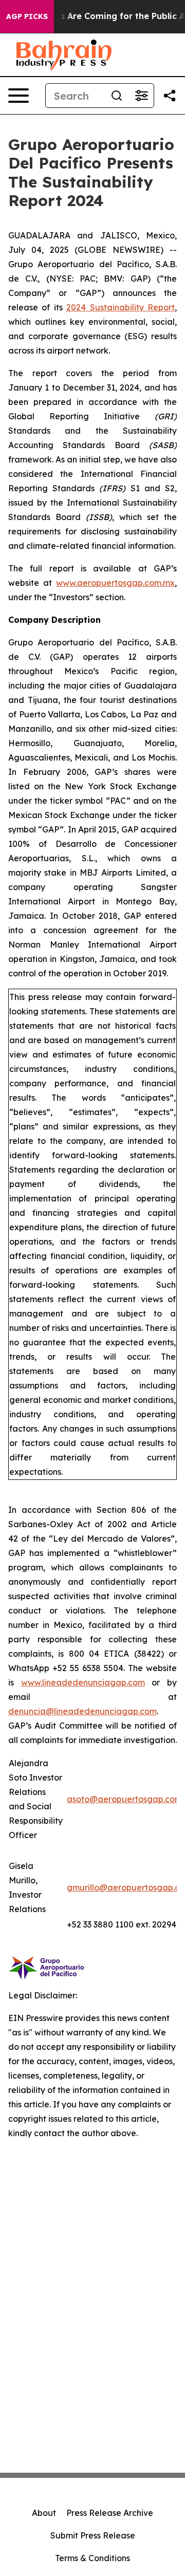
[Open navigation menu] (18, 96)
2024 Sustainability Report (121, 307)
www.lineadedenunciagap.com (83, 1682)
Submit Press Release (93, 2535)
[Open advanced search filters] (141, 96)
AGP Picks (27, 16)
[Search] (117, 96)
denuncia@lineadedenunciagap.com (82, 1711)
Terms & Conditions (92, 2558)
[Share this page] (170, 96)
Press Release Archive (110, 2513)
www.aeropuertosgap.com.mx (115, 583)
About (44, 2513)
